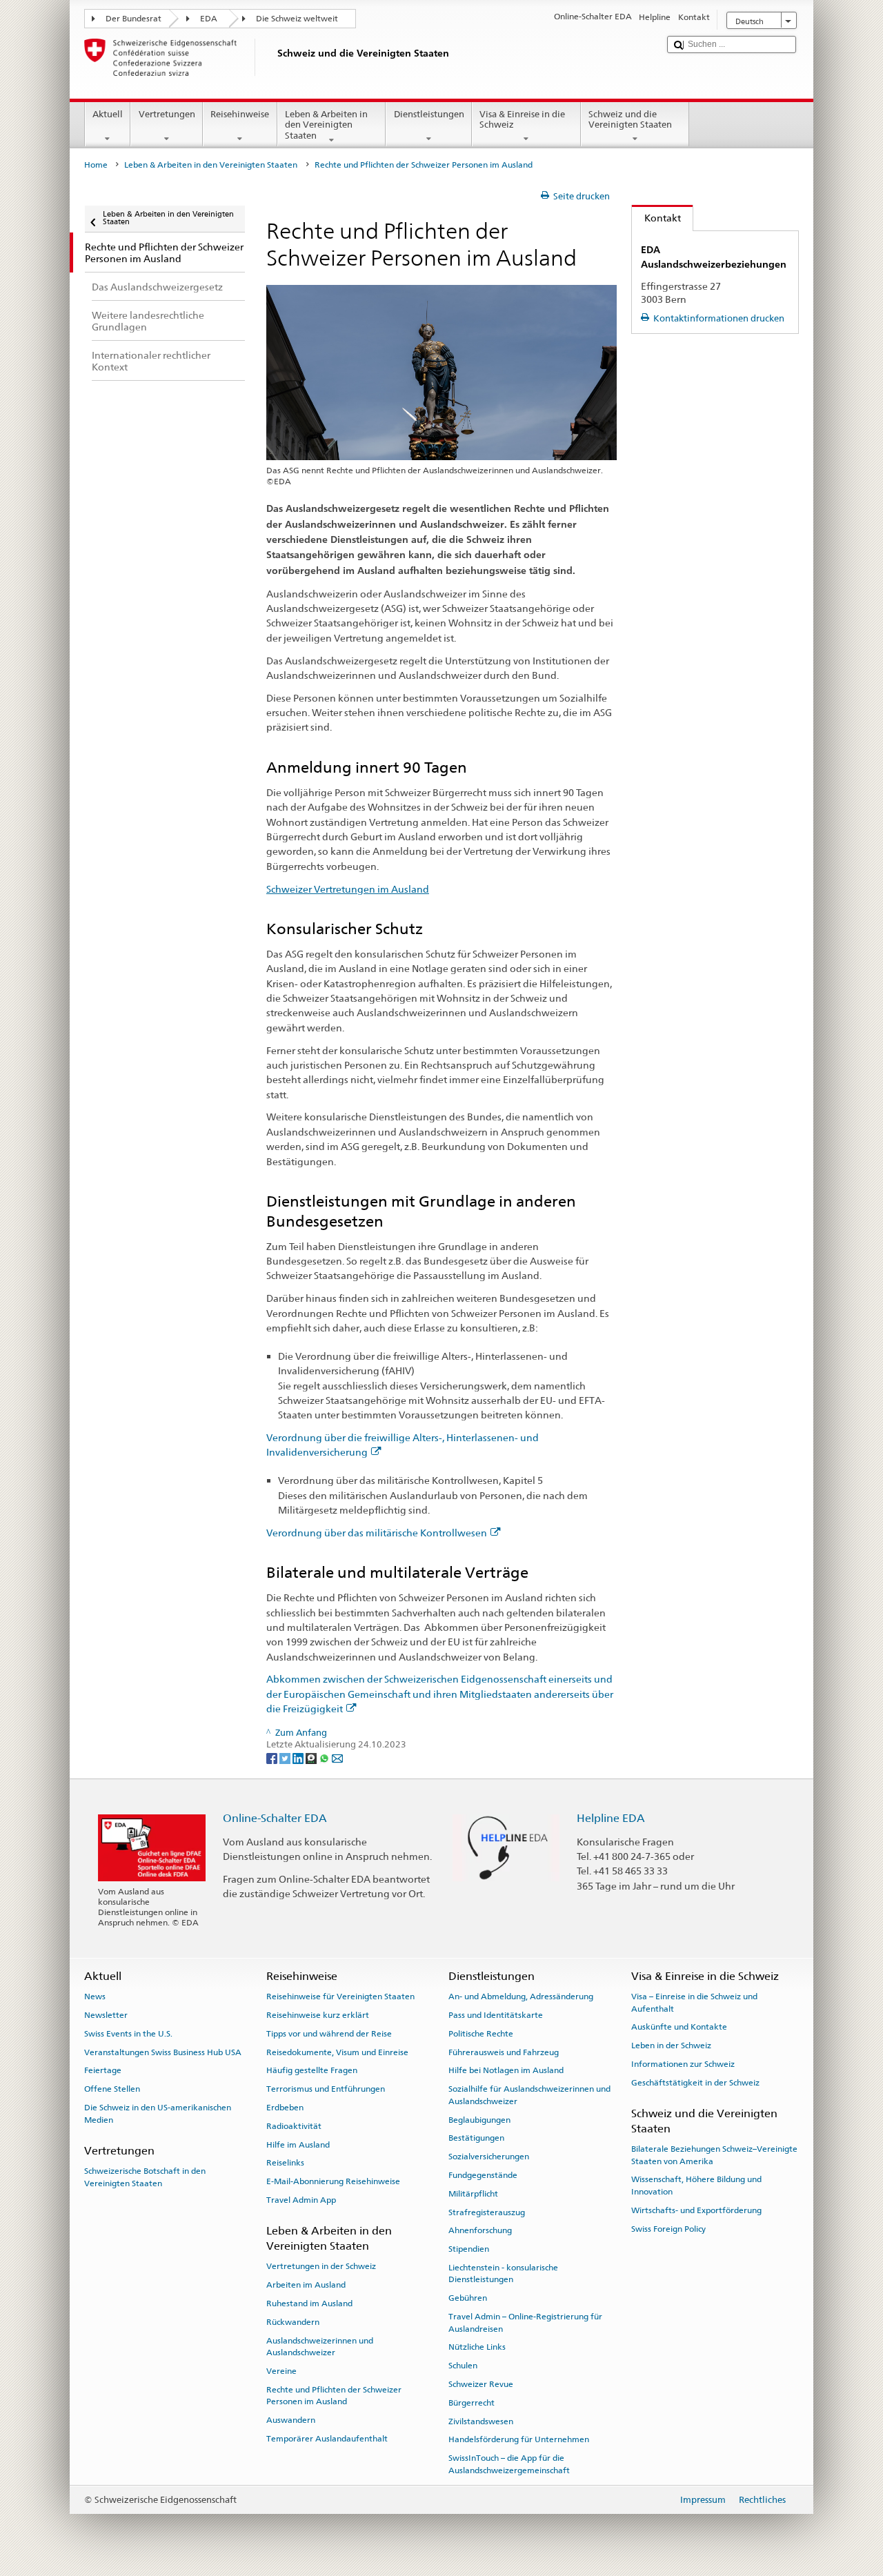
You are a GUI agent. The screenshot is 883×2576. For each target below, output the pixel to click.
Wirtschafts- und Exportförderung (696, 2210)
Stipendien (469, 2249)
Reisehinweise (240, 114)
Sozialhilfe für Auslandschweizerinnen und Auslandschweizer (529, 2095)
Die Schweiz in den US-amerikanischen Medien (158, 2113)
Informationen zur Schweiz (683, 2064)
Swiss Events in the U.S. (128, 2034)
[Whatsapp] (325, 1757)
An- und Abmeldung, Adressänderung (521, 1997)
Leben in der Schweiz (671, 2045)
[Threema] (312, 1757)
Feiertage (103, 2070)
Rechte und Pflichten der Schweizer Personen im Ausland (334, 2396)
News (95, 1997)
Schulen (463, 2366)
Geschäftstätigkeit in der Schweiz (695, 2083)
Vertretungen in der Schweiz (321, 2266)
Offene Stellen (112, 2089)
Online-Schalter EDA (275, 1818)
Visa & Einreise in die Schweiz (522, 120)
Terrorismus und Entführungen (326, 2089)
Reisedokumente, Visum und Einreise (337, 2052)
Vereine (281, 2371)
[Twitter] (286, 1757)
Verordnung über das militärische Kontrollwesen (377, 1533)
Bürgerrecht (472, 2403)
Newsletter (106, 2015)
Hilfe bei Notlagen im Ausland (506, 2070)
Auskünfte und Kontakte (679, 2027)
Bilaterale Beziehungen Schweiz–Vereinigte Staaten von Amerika (714, 2155)
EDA (209, 19)
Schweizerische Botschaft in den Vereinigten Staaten (145, 2177)
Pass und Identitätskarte (496, 2015)
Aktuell (108, 114)
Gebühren (468, 2298)
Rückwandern (293, 2322)
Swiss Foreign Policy (668, 2228)
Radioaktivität (294, 2126)
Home (96, 165)
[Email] (337, 1757)
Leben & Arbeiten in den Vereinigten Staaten (326, 125)
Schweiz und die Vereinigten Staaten (630, 120)
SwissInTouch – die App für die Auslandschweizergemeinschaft (509, 2464)
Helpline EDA (611, 1818)
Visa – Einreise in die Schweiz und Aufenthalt (694, 2002)
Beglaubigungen (479, 2119)
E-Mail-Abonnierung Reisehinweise (333, 2181)
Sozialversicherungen (489, 2157)
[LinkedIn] (299, 1757)
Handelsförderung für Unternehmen (519, 2439)
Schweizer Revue (481, 2384)
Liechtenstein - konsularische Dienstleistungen (503, 2273)
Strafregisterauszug (487, 2212)
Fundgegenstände (483, 2175)
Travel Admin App (301, 2200)
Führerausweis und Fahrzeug (504, 2052)
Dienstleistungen (429, 114)
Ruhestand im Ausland (309, 2303)
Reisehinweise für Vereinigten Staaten (340, 1997)
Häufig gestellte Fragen (312, 2070)
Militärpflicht (473, 2194)
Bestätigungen (476, 2138)
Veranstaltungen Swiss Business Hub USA (163, 2052)
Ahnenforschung (480, 2230)
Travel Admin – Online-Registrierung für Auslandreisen (525, 2322)
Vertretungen (167, 114)
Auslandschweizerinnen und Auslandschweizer (320, 2346)
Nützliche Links (477, 2347)
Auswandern (291, 2420)
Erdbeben (285, 2108)
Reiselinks (285, 2163)
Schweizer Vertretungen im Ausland (348, 889)
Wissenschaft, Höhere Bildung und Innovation (696, 2185)
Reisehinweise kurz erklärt (318, 2015)
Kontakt (656, 218)
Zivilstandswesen (481, 2421)
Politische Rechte (481, 2034)
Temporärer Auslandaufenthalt (327, 2439)
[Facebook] (273, 1757)
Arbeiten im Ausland (306, 2285)
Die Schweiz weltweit (297, 19)
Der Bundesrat (133, 19)
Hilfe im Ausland (298, 2144)
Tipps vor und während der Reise (329, 2034)
